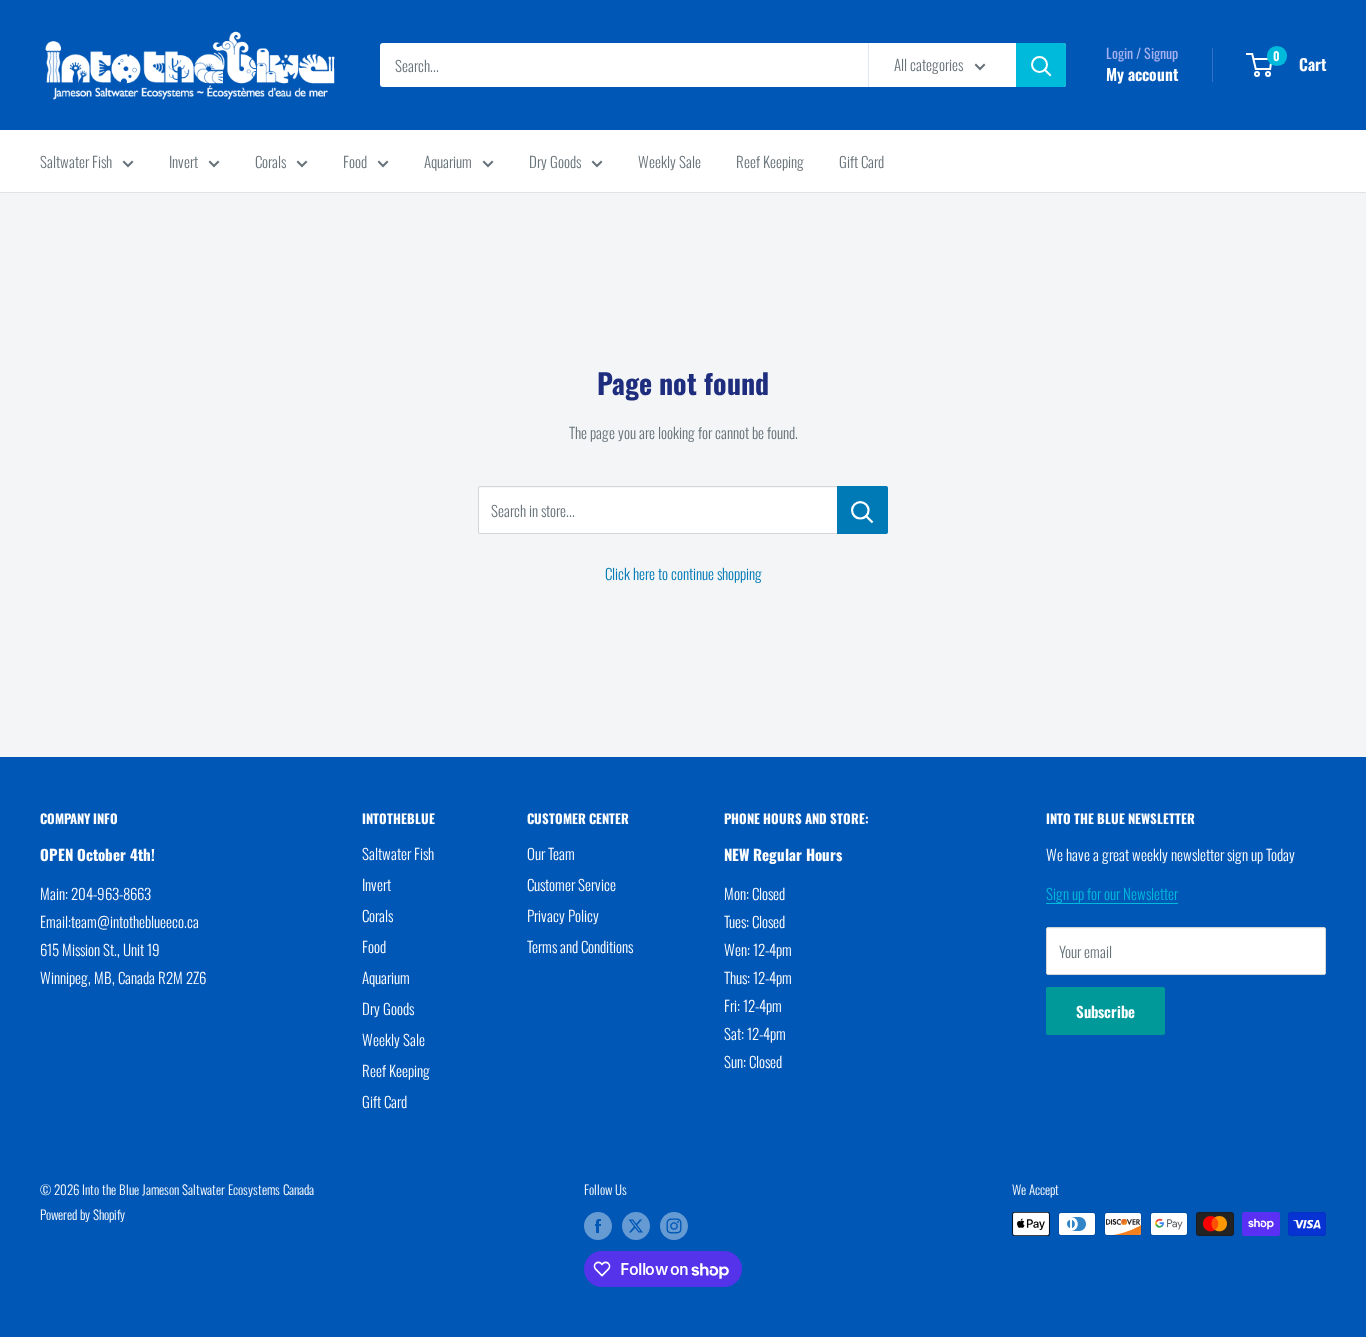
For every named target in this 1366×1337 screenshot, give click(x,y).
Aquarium (448, 161)
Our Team (551, 853)
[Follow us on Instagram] (674, 1226)
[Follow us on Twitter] (636, 1226)
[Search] (1041, 65)
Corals (270, 161)
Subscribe (1105, 1011)
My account (1142, 74)
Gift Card (861, 161)
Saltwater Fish (76, 161)
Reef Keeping (770, 161)
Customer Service (571, 884)
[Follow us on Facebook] (598, 1226)
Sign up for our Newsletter (1112, 893)
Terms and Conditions (580, 946)
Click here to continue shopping (683, 573)
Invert (183, 161)
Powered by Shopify (82, 1214)
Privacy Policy (563, 915)
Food (355, 161)
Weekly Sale (669, 161)
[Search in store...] (862, 510)
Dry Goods (555, 161)
